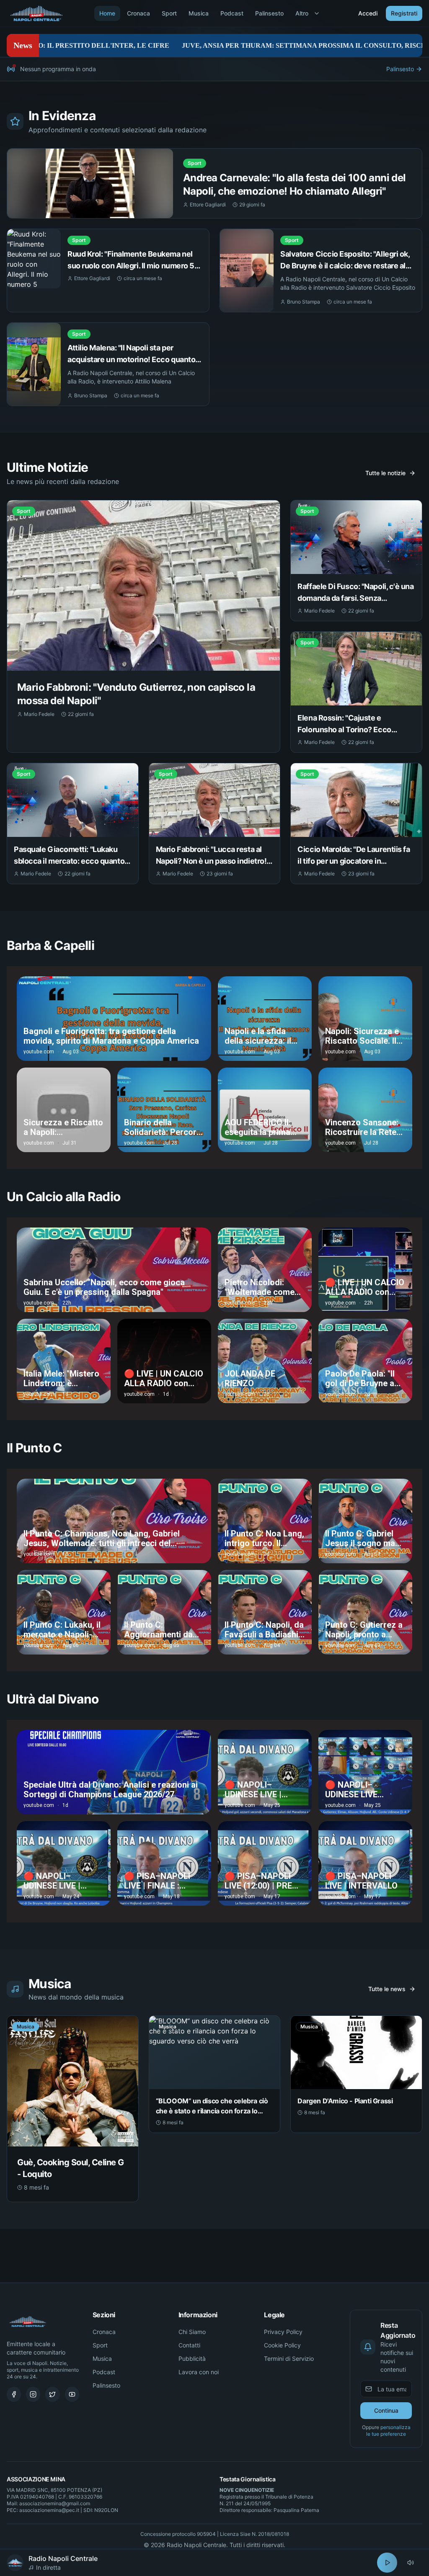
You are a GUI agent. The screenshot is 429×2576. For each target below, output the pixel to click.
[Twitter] (52, 2394)
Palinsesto (269, 13)
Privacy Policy (283, 2332)
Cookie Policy (282, 2345)
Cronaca (138, 13)
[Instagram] (33, 2394)
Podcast (232, 13)
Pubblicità (192, 2359)
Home (107, 13)
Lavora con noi (199, 2372)
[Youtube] (72, 2394)
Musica (199, 13)
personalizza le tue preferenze (388, 2431)
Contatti (189, 2345)
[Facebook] (14, 2394)
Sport (169, 13)
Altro (302, 13)
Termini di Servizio (289, 2359)
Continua (386, 2410)
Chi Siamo (192, 2332)
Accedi (368, 13)
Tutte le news (387, 1989)
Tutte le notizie (385, 473)
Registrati (404, 13)
